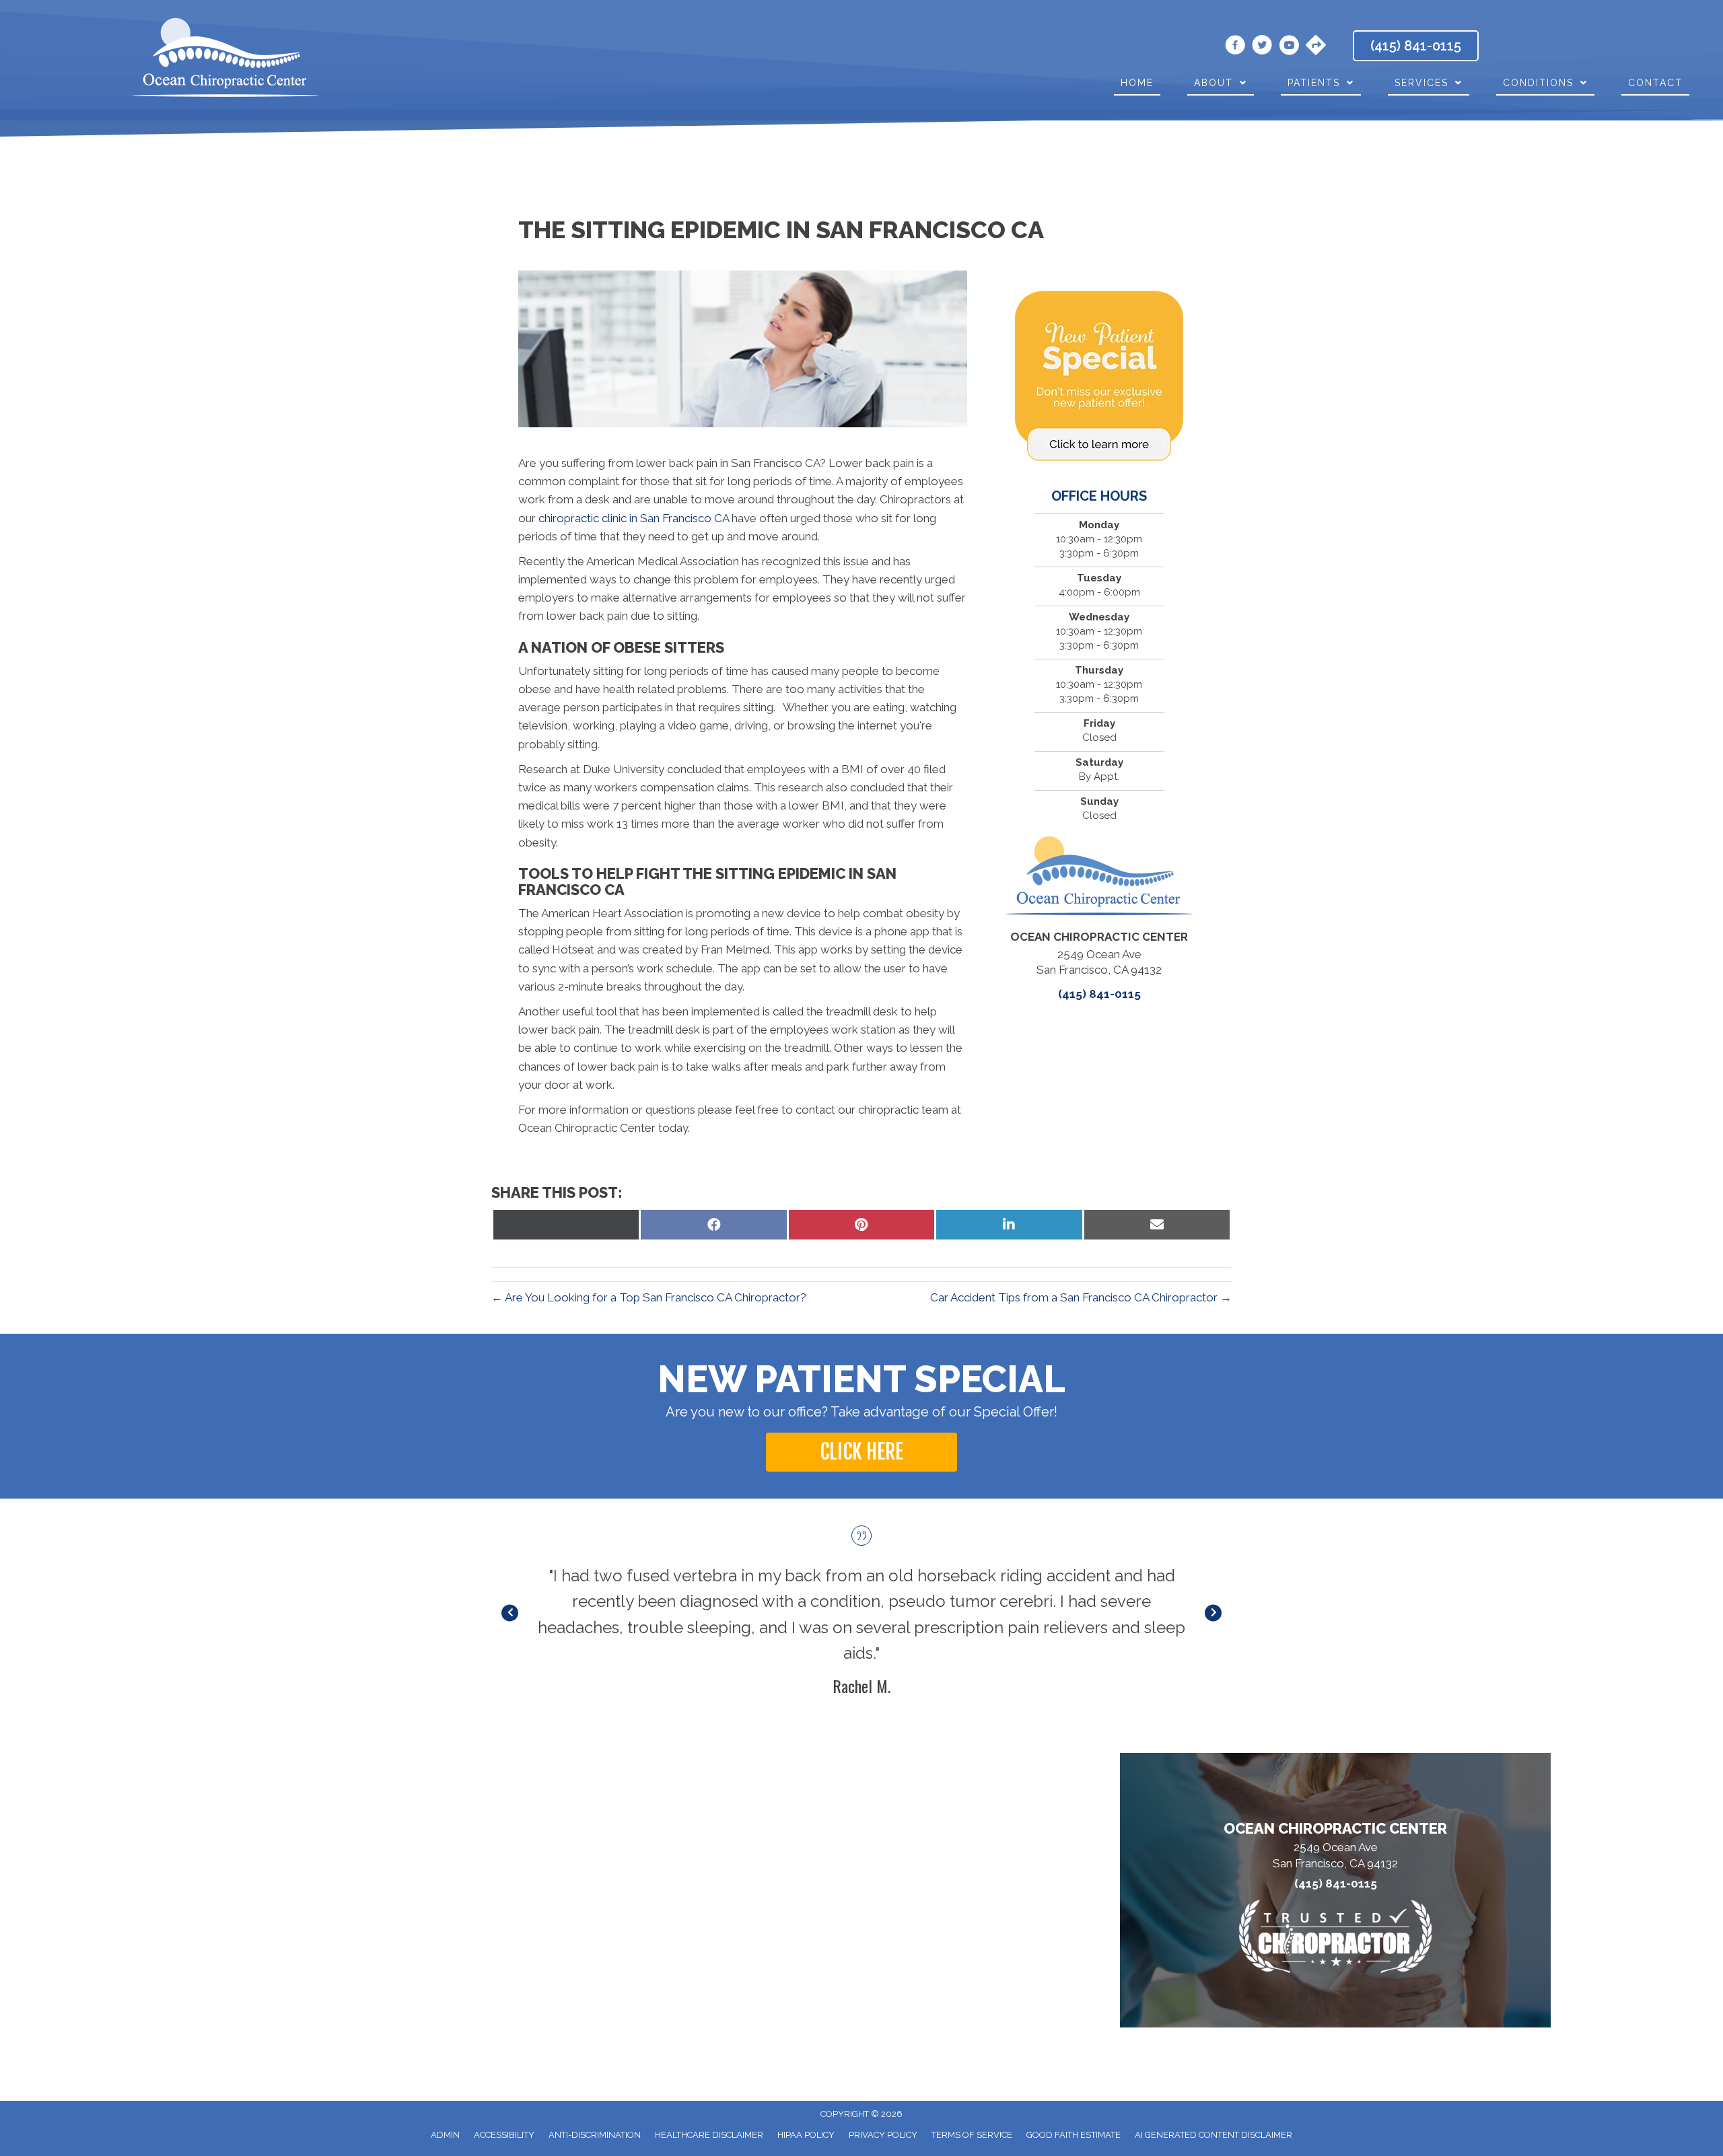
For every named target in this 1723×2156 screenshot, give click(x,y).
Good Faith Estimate (1074, 2135)
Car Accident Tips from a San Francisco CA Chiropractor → (1081, 1297)
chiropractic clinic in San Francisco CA (634, 518)
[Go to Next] (1213, 1613)
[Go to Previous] (510, 1613)
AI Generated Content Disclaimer (1214, 2135)
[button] (861, 1452)
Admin (445, 2135)
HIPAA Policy (806, 2135)
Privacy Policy (883, 2135)
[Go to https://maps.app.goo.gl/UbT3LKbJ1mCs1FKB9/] (1316, 46)
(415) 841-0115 (1099, 994)
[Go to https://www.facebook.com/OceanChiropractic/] (1235, 47)
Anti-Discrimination (595, 2135)
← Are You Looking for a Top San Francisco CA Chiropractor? (649, 1297)
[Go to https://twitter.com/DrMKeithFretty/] (1262, 47)
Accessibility (504, 2135)
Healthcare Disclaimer (709, 2135)
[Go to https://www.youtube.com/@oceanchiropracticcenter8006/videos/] (1289, 47)
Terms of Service (972, 2135)
